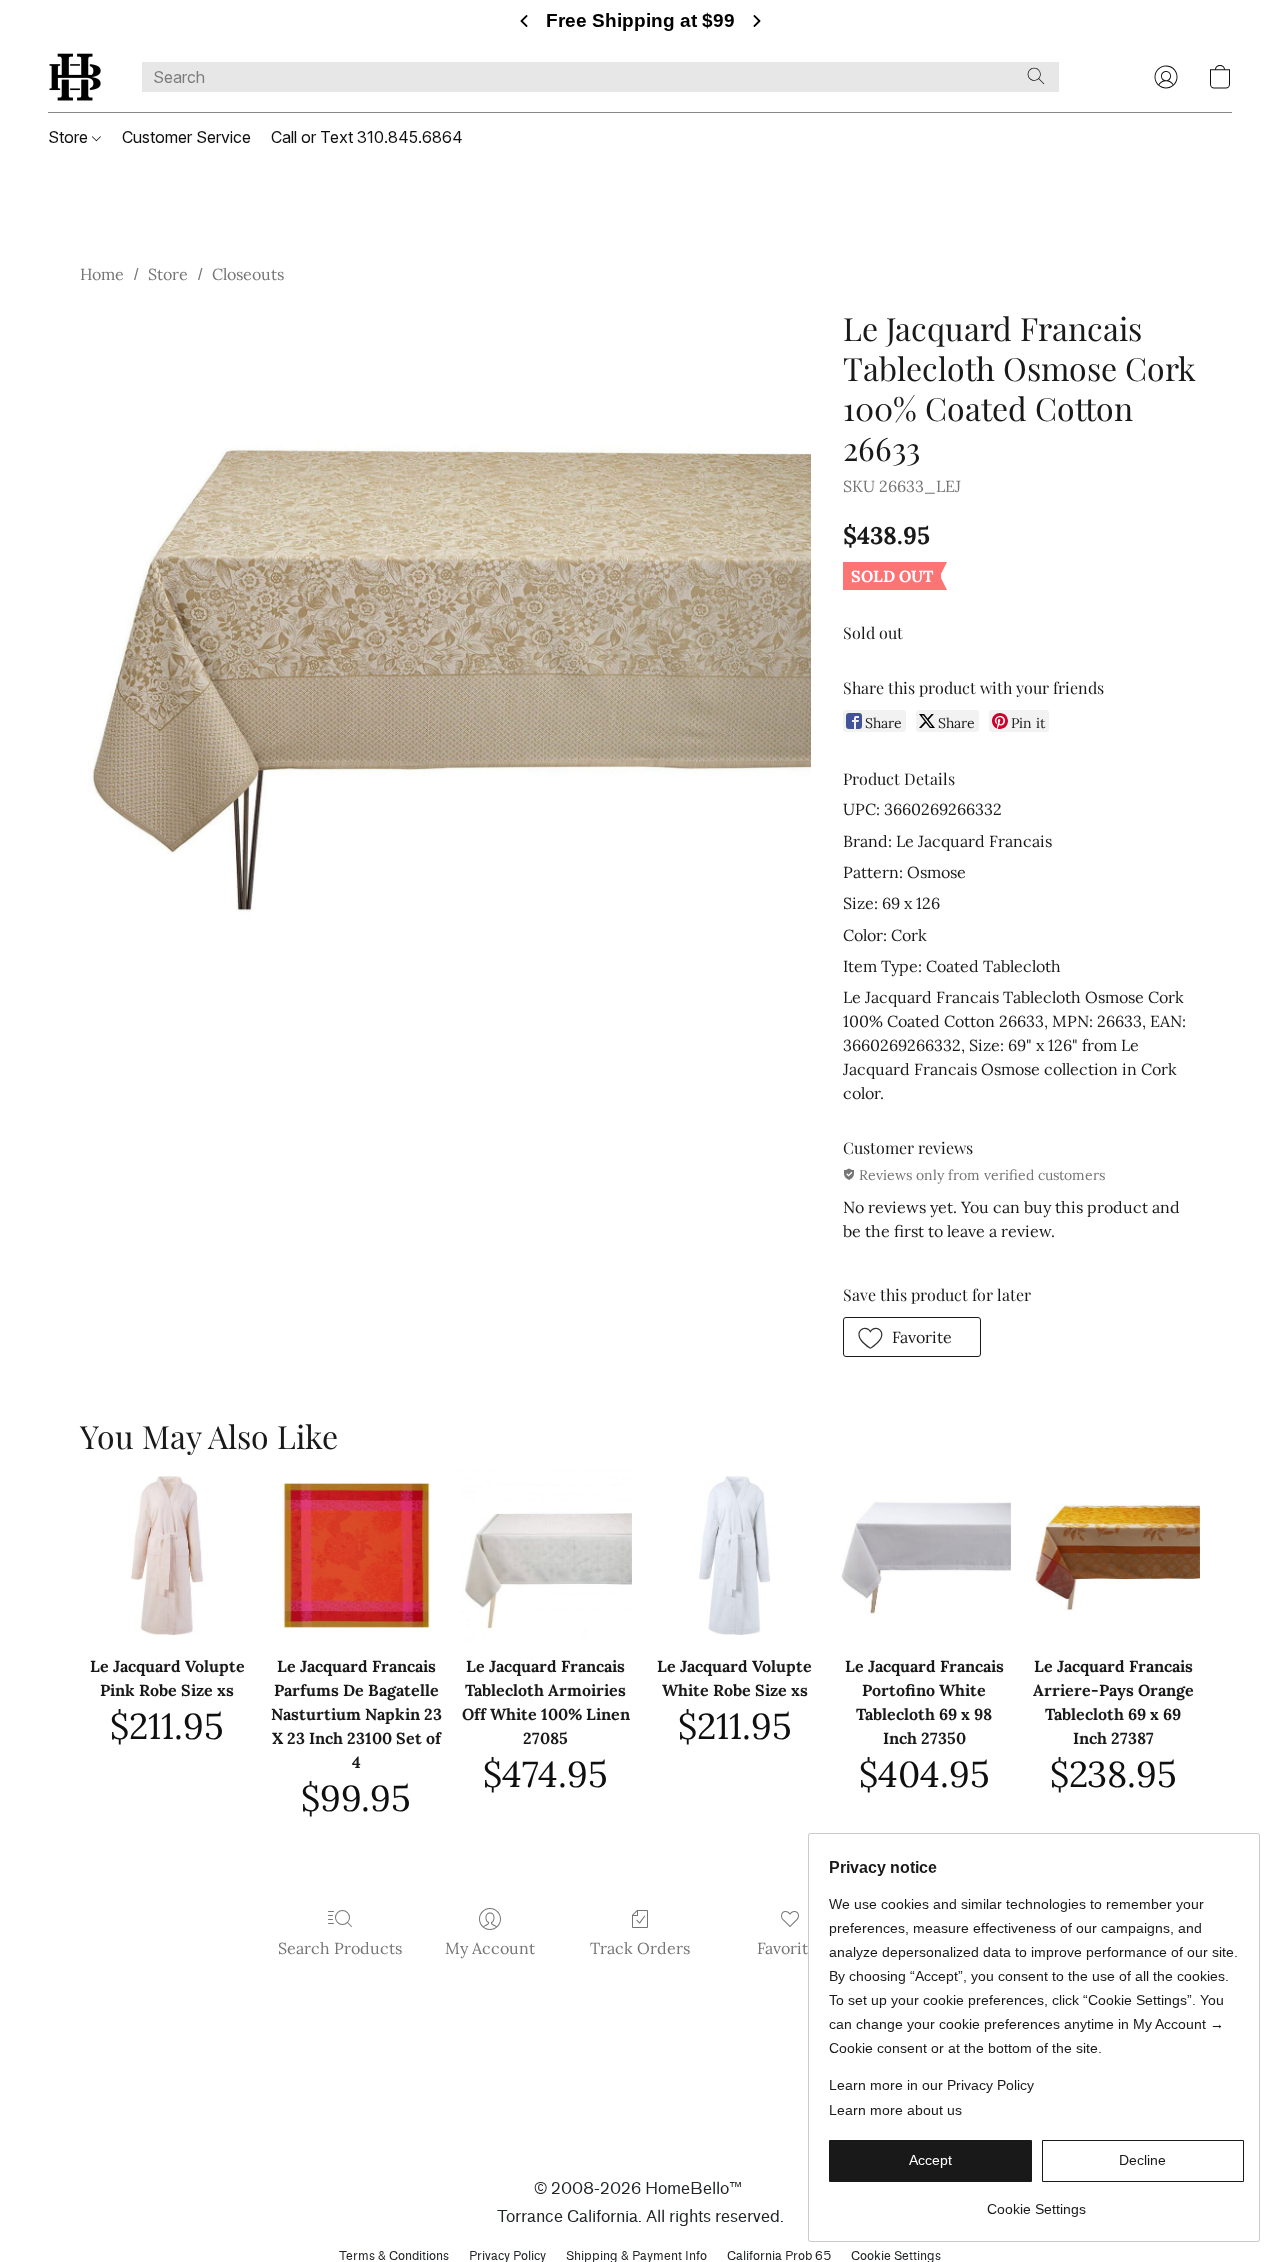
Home (102, 274)
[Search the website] (1036, 76)
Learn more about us (895, 2110)
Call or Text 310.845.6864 (367, 137)
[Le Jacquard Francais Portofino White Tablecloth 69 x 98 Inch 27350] (923, 1555)
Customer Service (186, 137)
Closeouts (248, 274)
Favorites (790, 1948)
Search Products (340, 1948)
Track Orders (640, 1948)
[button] (75, 77)
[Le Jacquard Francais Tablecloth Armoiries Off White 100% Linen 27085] (545, 1555)
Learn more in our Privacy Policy (931, 2085)
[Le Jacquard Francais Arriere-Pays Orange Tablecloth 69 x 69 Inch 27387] (1113, 1555)
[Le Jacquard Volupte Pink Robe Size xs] (166, 1555)
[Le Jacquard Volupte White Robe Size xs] (734, 1555)
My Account (490, 1948)
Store (70, 137)
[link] (1036, 2201)
